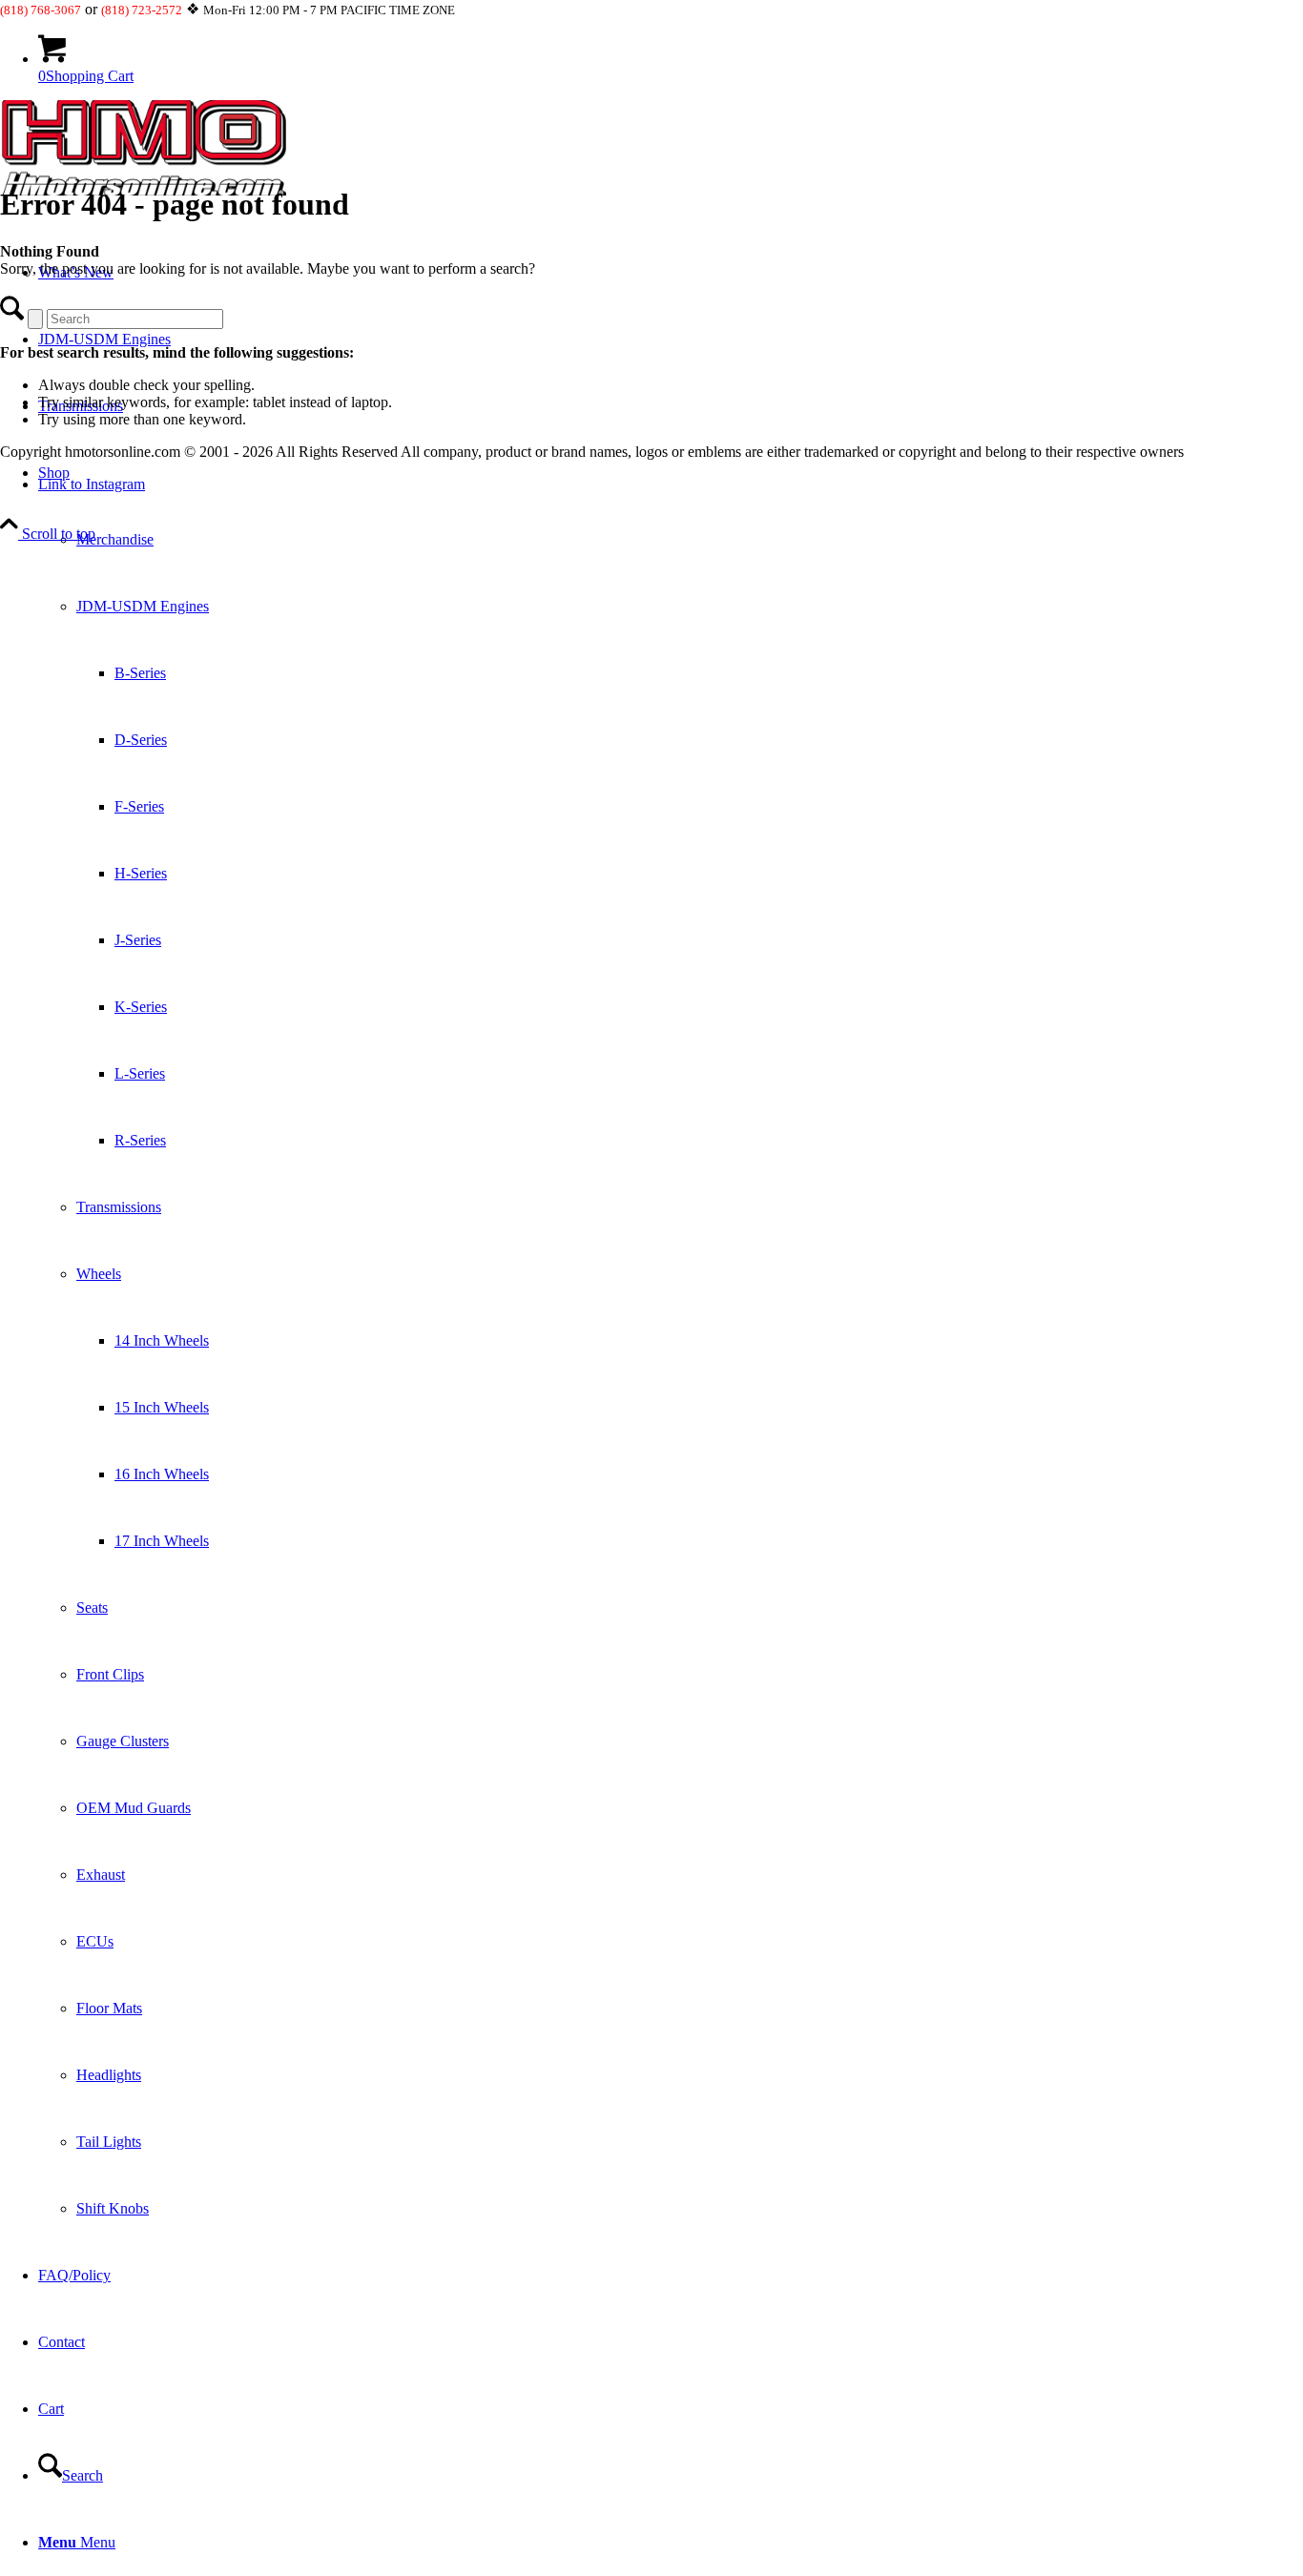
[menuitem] (671, 1341)
